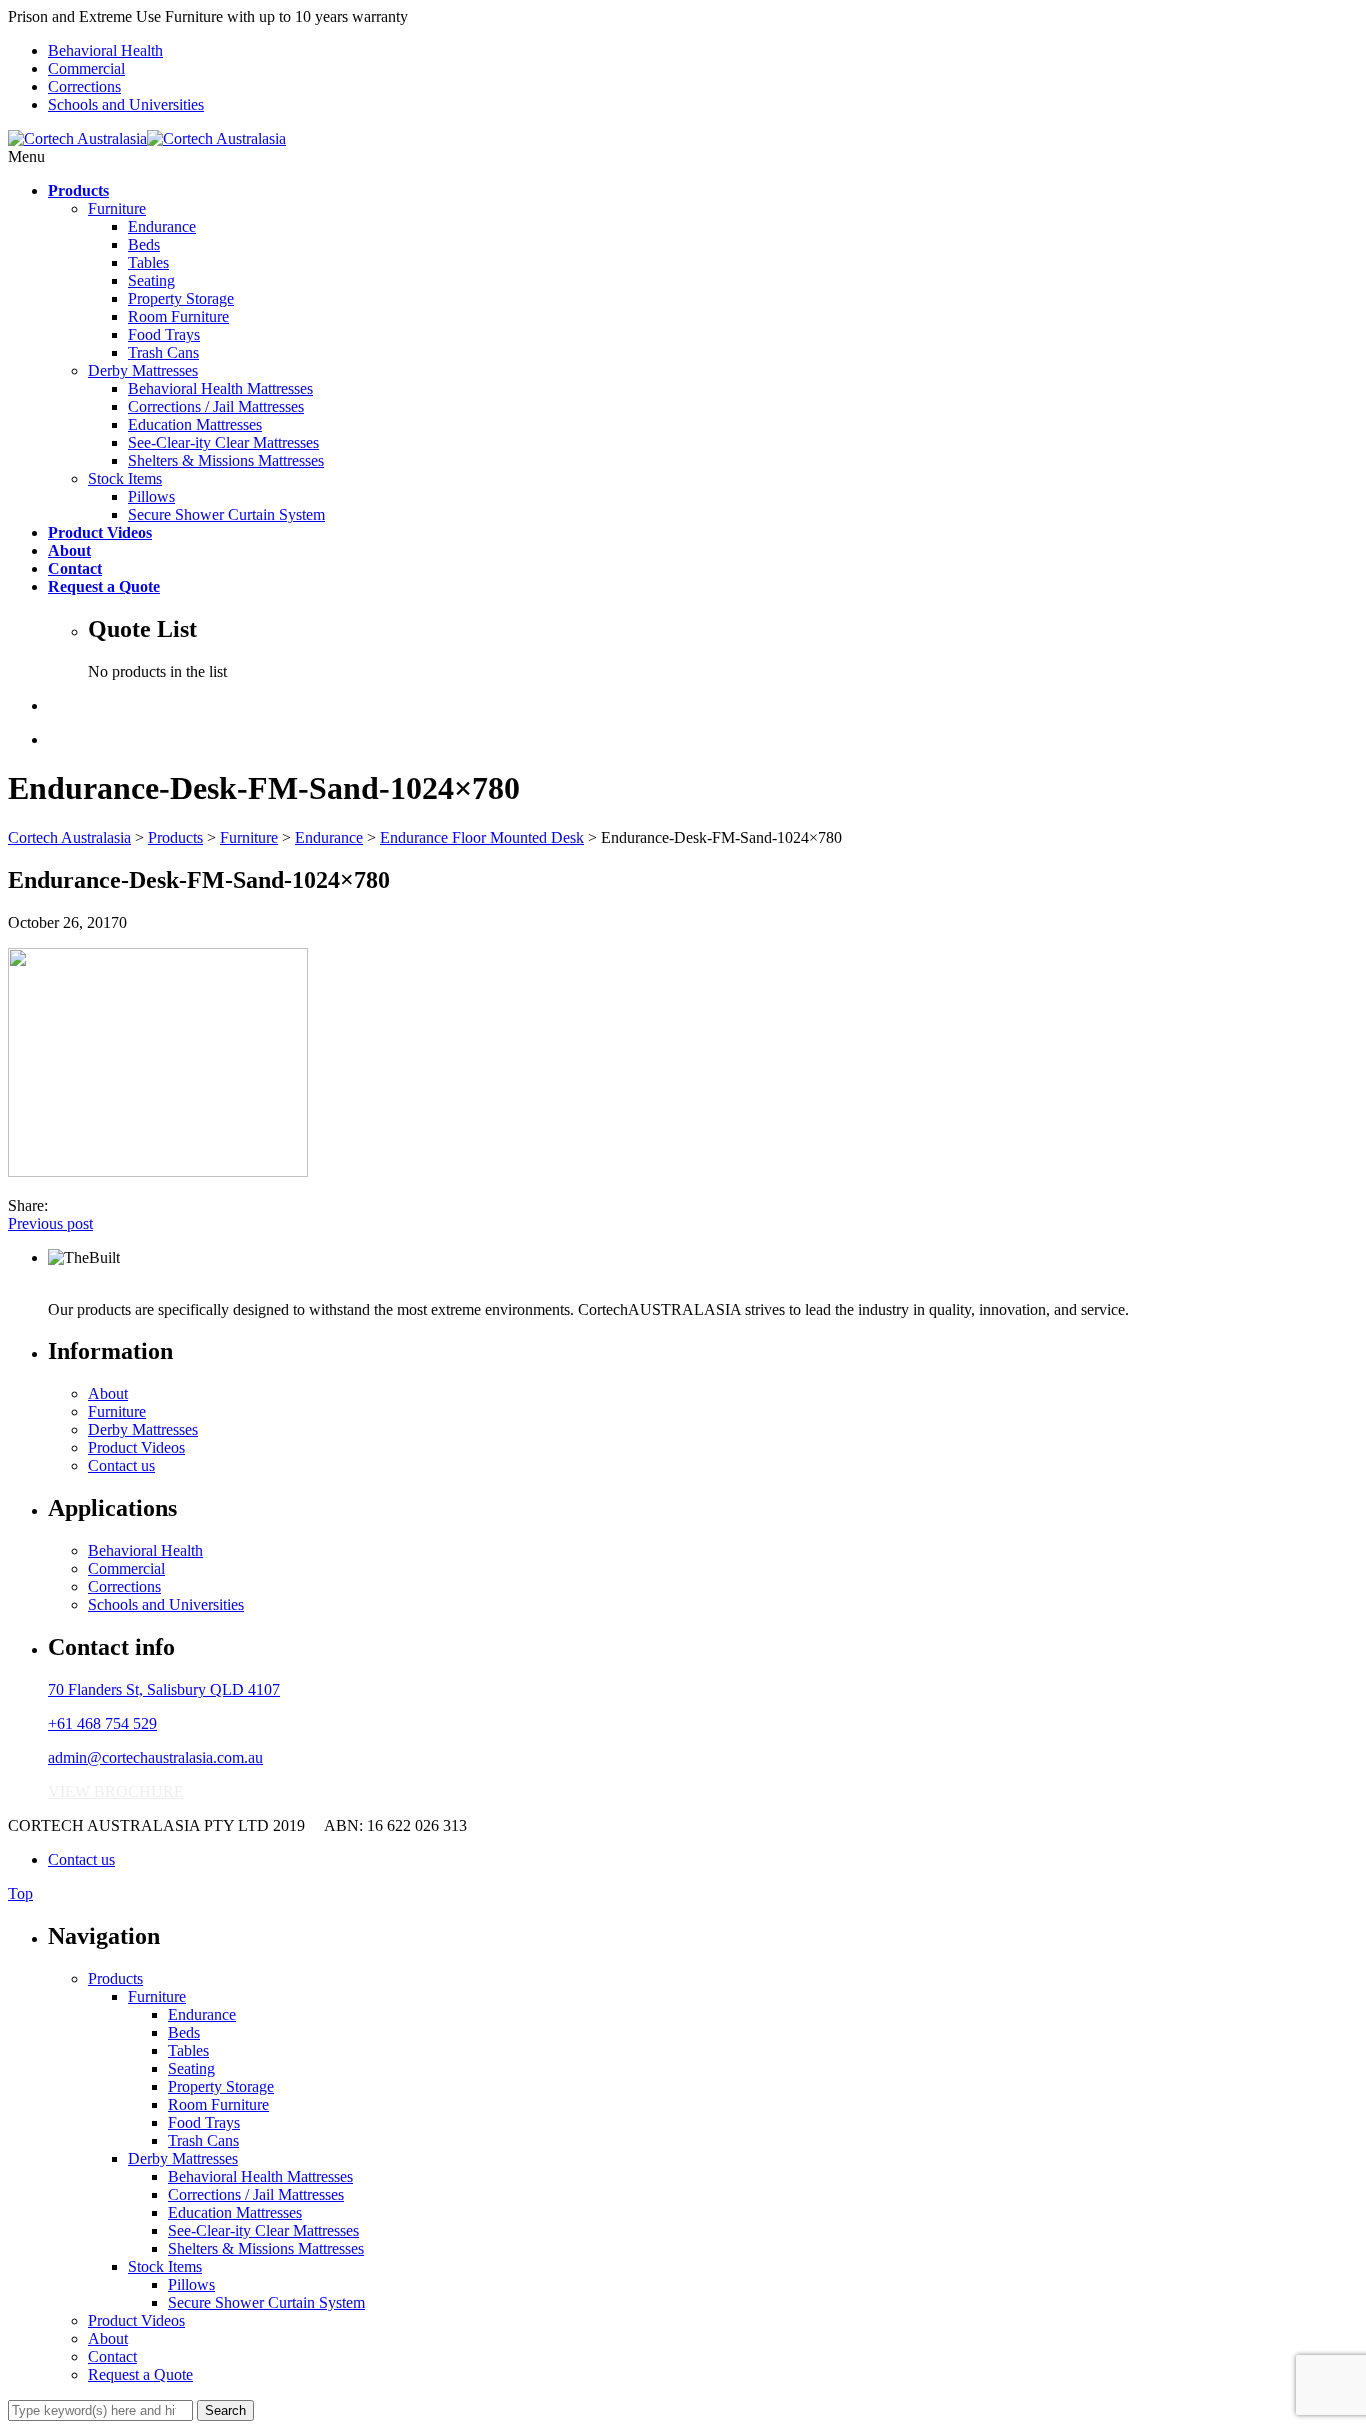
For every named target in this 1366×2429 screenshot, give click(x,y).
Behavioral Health (105, 50)
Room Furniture (178, 316)
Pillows (151, 496)
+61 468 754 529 (102, 1723)
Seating (151, 280)
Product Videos (136, 1447)
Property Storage (181, 298)
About (108, 1393)
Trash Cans (163, 352)
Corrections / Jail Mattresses (216, 406)
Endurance (162, 226)
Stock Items (125, 478)
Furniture (117, 208)
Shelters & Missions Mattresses (226, 460)
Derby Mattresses (143, 370)
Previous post (50, 1223)
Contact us (121, 1465)
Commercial (86, 68)
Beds (144, 244)
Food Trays (164, 334)
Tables (148, 262)
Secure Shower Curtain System (226, 514)
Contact (112, 2356)
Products (115, 1978)
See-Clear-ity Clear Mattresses (223, 442)
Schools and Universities (126, 104)
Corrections (84, 86)
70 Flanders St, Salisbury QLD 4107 (164, 1689)
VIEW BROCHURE (116, 1791)
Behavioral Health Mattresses (220, 388)
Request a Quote (140, 2374)
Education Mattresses (195, 424)
